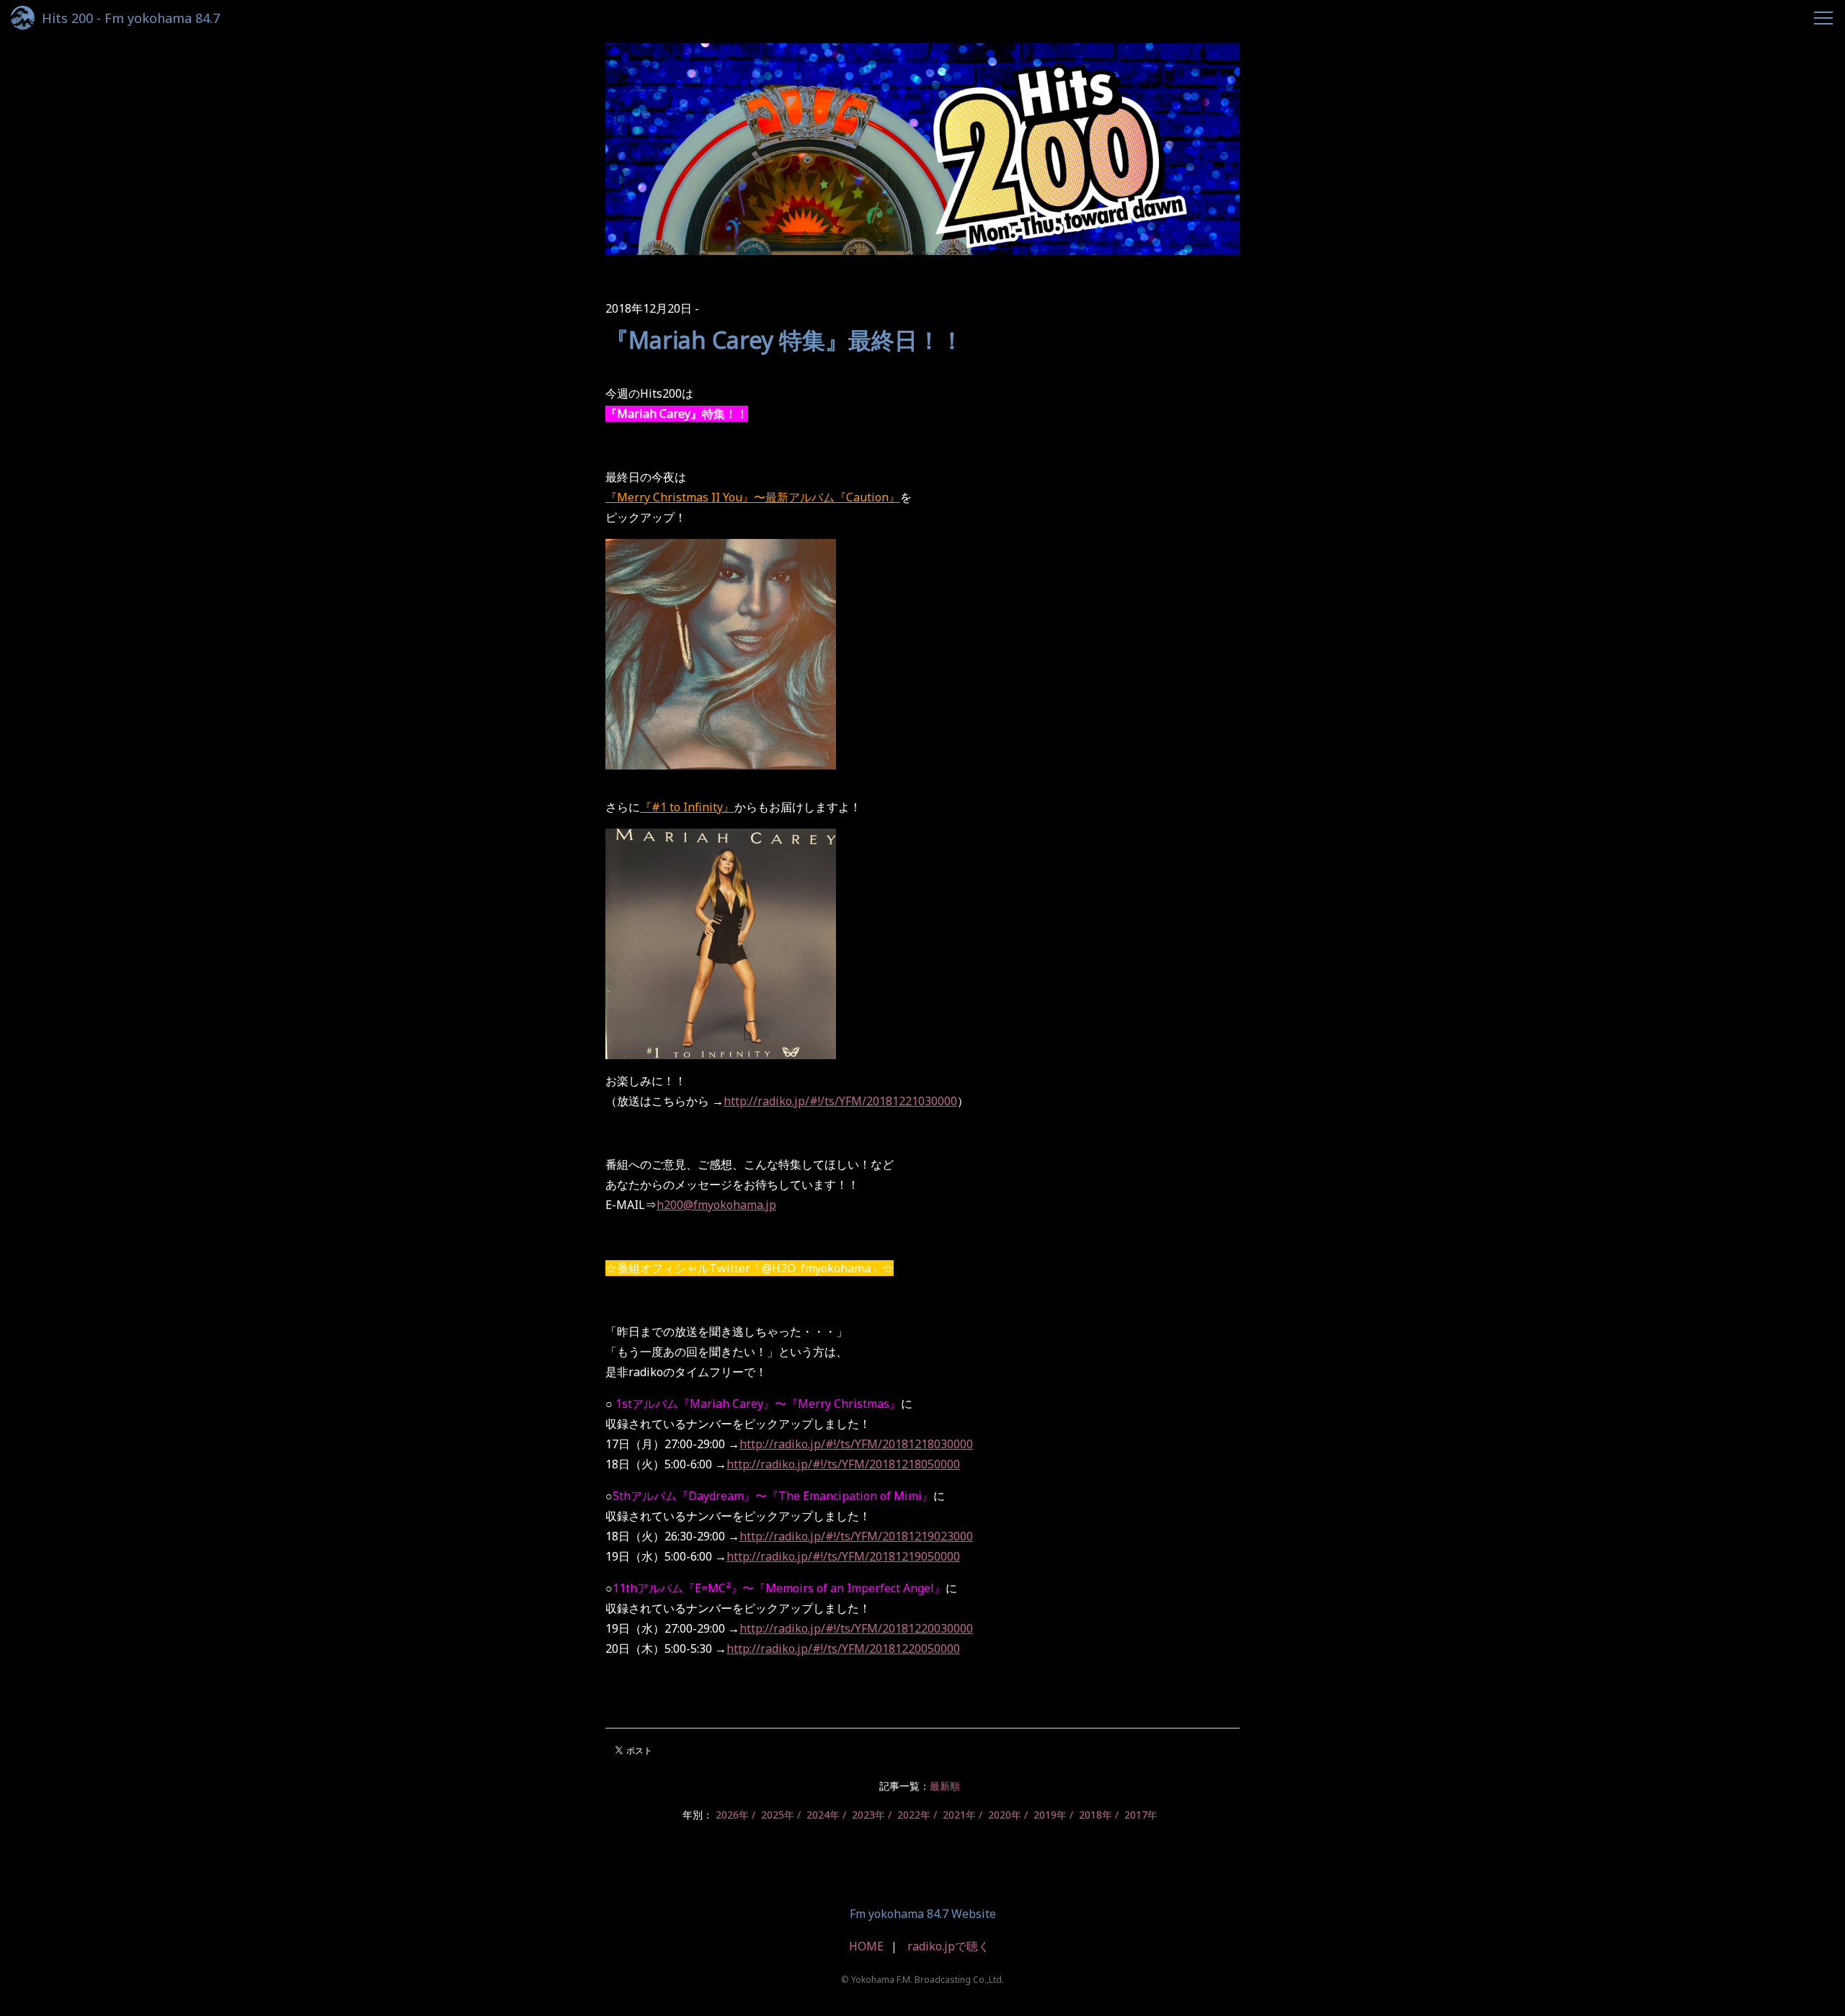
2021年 (959, 1815)
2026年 (732, 1815)
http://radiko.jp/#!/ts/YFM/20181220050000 (843, 1649)
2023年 (868, 1815)
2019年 (1050, 1815)
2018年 (1095, 1815)
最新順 (945, 1786)
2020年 (1005, 1815)
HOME (866, 1946)
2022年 (914, 1815)
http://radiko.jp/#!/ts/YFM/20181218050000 (843, 1464)
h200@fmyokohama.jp (716, 1205)
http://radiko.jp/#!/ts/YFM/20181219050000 (843, 1556)
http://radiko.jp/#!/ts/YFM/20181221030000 (840, 1101)
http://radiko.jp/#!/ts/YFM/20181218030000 (856, 1444)
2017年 (1141, 1815)
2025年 (778, 1815)
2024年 (823, 1815)
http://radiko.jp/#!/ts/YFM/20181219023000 (856, 1536)
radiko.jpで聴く (948, 1946)
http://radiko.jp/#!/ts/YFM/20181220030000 (856, 1628)
